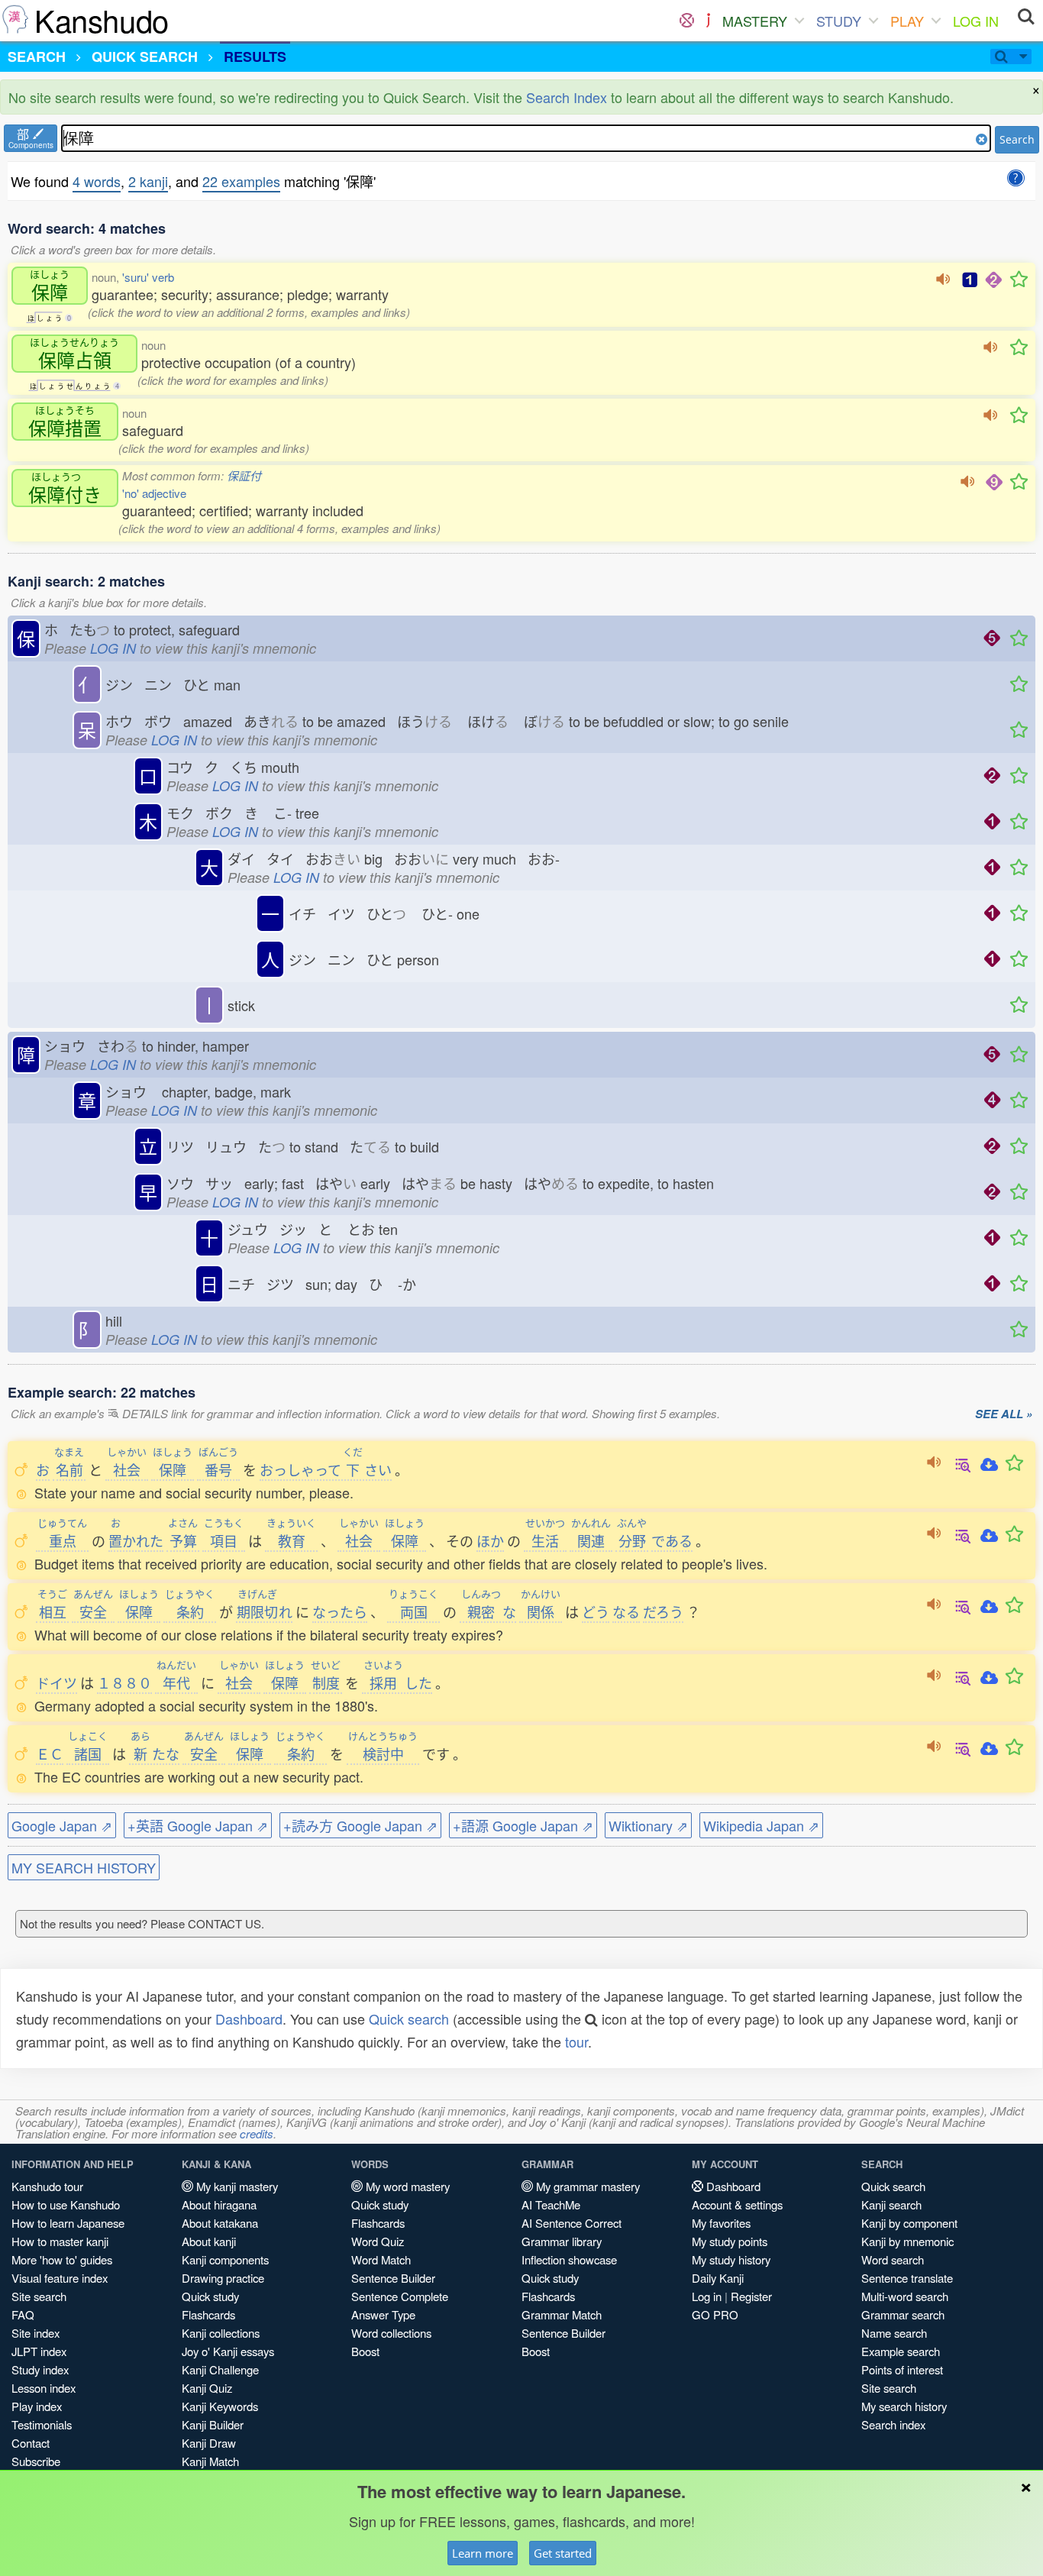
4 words (97, 181)
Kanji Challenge (220, 2369)
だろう (663, 1611)
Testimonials (42, 2424)
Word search (893, 2259)
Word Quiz (378, 2241)
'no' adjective (154, 493)
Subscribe (36, 2461)
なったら (340, 1611)
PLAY (907, 21)
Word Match (381, 2259)
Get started (563, 2553)
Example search (901, 2351)
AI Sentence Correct (572, 2223)
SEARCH (37, 57)
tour (576, 2041)
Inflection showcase (569, 2259)
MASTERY (755, 21)
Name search (894, 2333)
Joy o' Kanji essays (228, 2351)
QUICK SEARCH (145, 57)
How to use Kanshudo (66, 2204)
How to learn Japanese (68, 2223)
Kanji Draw (209, 2443)
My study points (730, 2241)
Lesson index (44, 2388)
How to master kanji (60, 2241)
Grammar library (562, 2241)
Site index (36, 2333)
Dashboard (249, 2018)
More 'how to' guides (62, 2259)
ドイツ (57, 1682)
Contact (31, 2443)
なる (626, 1611)
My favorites (721, 2223)
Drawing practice (223, 2278)
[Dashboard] (687, 21)
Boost (365, 2351)
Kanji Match (210, 2461)
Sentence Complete (400, 2296)
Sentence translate (907, 2278)
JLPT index (39, 2351)
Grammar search (903, 2314)
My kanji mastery (236, 2186)
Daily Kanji (718, 2278)
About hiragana (219, 2204)
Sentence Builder (393, 2278)
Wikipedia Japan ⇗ (761, 1825)
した (398, 1682)
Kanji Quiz (207, 2388)
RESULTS (255, 57)
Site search (39, 2296)
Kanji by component (909, 2223)
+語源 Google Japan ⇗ (523, 1825)
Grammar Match (562, 2314)
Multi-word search (905, 2296)
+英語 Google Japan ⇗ (198, 1825)
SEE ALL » (1004, 1414)
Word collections (391, 2333)
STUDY (839, 21)
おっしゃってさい (326, 1469)
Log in (707, 2296)
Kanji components (225, 2259)
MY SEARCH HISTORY (84, 1867)
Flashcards (208, 2314)
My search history (904, 2406)
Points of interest (902, 2369)
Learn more (483, 2553)
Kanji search (891, 2204)
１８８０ (124, 1682)
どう (596, 1611)
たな (155, 1753)
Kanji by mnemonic (907, 2241)
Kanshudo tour (47, 2186)
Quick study (210, 2296)
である (672, 1540)
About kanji (209, 2241)
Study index (40, 2369)
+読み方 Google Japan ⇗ (360, 1825)
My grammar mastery (586, 2186)
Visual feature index (60, 2278)
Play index (37, 2406)
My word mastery (406, 2186)
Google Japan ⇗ (62, 1825)
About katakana (220, 2223)
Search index (893, 2424)
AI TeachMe (551, 2204)
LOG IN (976, 21)
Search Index (567, 97)
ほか (490, 1540)
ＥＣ (50, 1753)
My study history (731, 2259)
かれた (136, 1540)
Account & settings (737, 2204)
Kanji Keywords (220, 2406)
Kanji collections (221, 2333)
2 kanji (148, 181)
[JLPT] (708, 21)
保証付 (244, 475)
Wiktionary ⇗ (648, 1825)
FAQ (23, 2314)
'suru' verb (148, 277)
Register (751, 2296)
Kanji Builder (213, 2424)
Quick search (409, 2018)
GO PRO (715, 2314)
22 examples (241, 181)
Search (1017, 139)
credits (257, 2133)
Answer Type (383, 2314)
